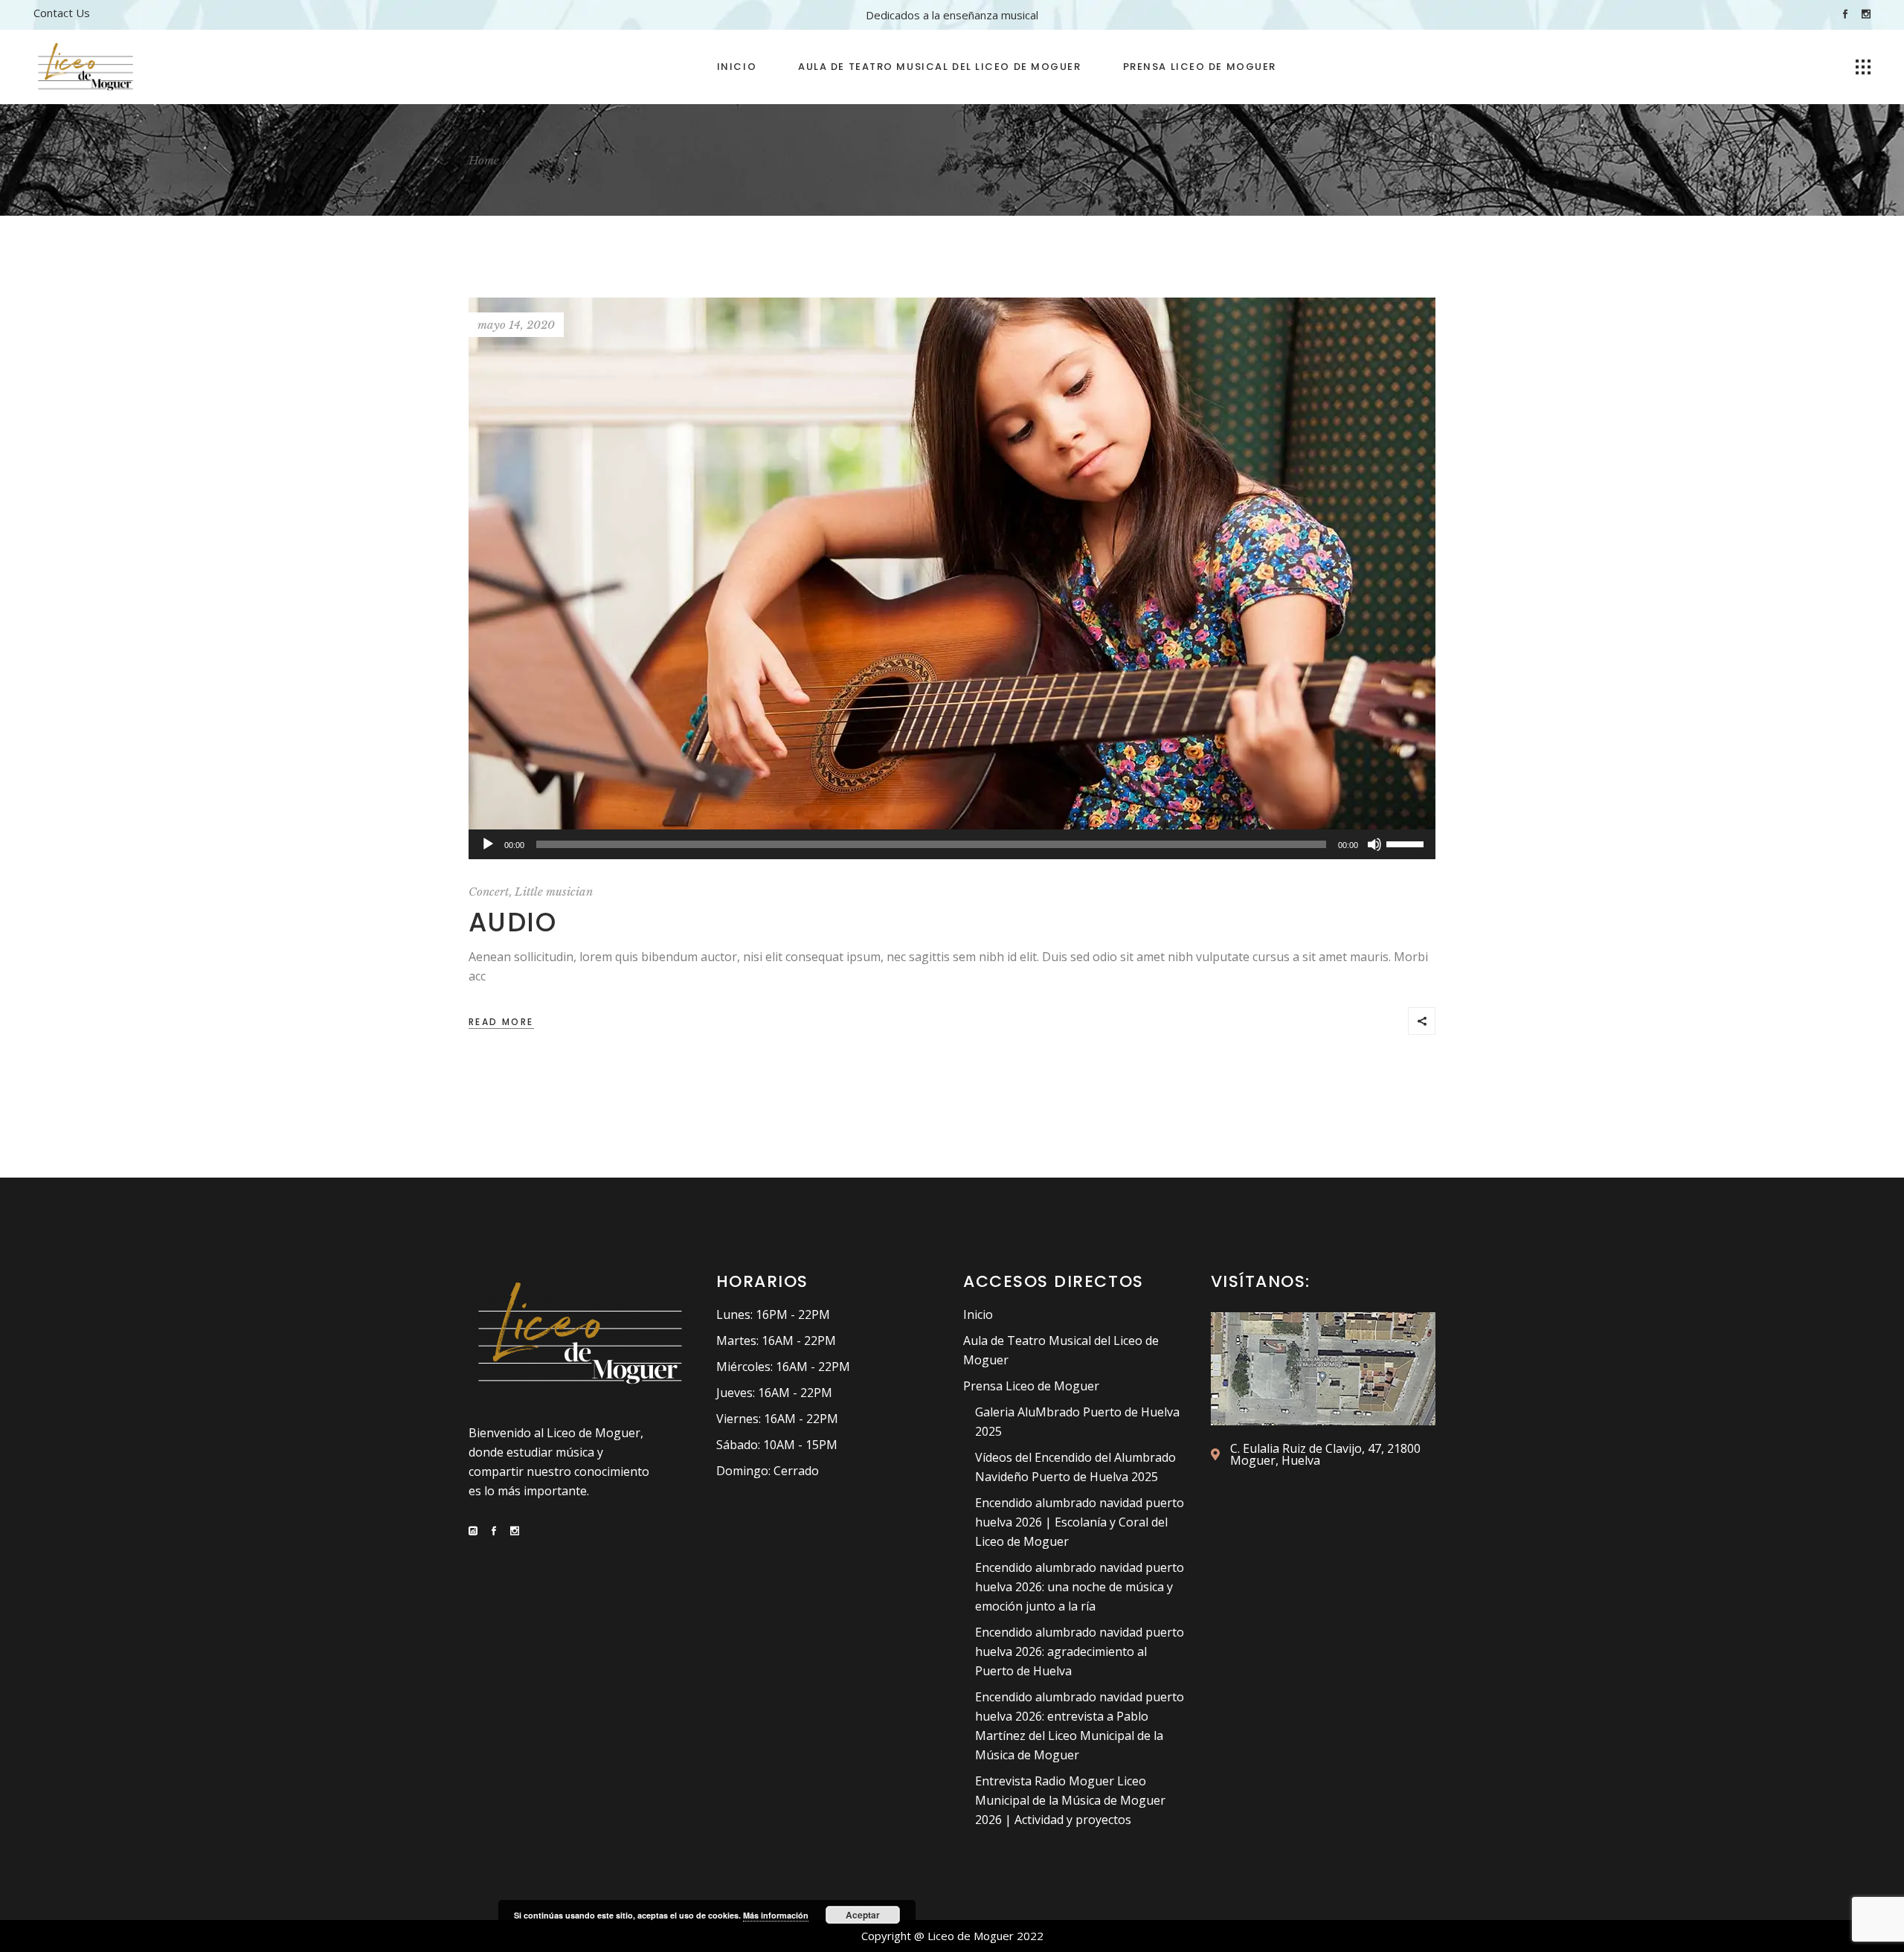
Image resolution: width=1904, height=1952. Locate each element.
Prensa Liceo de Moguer (1031, 1386)
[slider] (1407, 843)
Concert (489, 892)
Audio (512, 922)
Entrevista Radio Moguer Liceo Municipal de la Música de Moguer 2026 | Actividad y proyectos (1070, 1800)
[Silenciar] (1374, 844)
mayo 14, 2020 (516, 325)
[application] (952, 844)
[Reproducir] (488, 844)
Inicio (978, 1314)
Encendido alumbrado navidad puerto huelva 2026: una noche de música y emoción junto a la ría (1080, 1587)
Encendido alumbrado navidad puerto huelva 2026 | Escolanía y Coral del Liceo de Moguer (1080, 1522)
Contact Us (62, 13)
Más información (776, 1915)
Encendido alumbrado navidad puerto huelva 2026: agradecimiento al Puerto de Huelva (1080, 1651)
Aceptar (863, 1915)
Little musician (554, 892)
